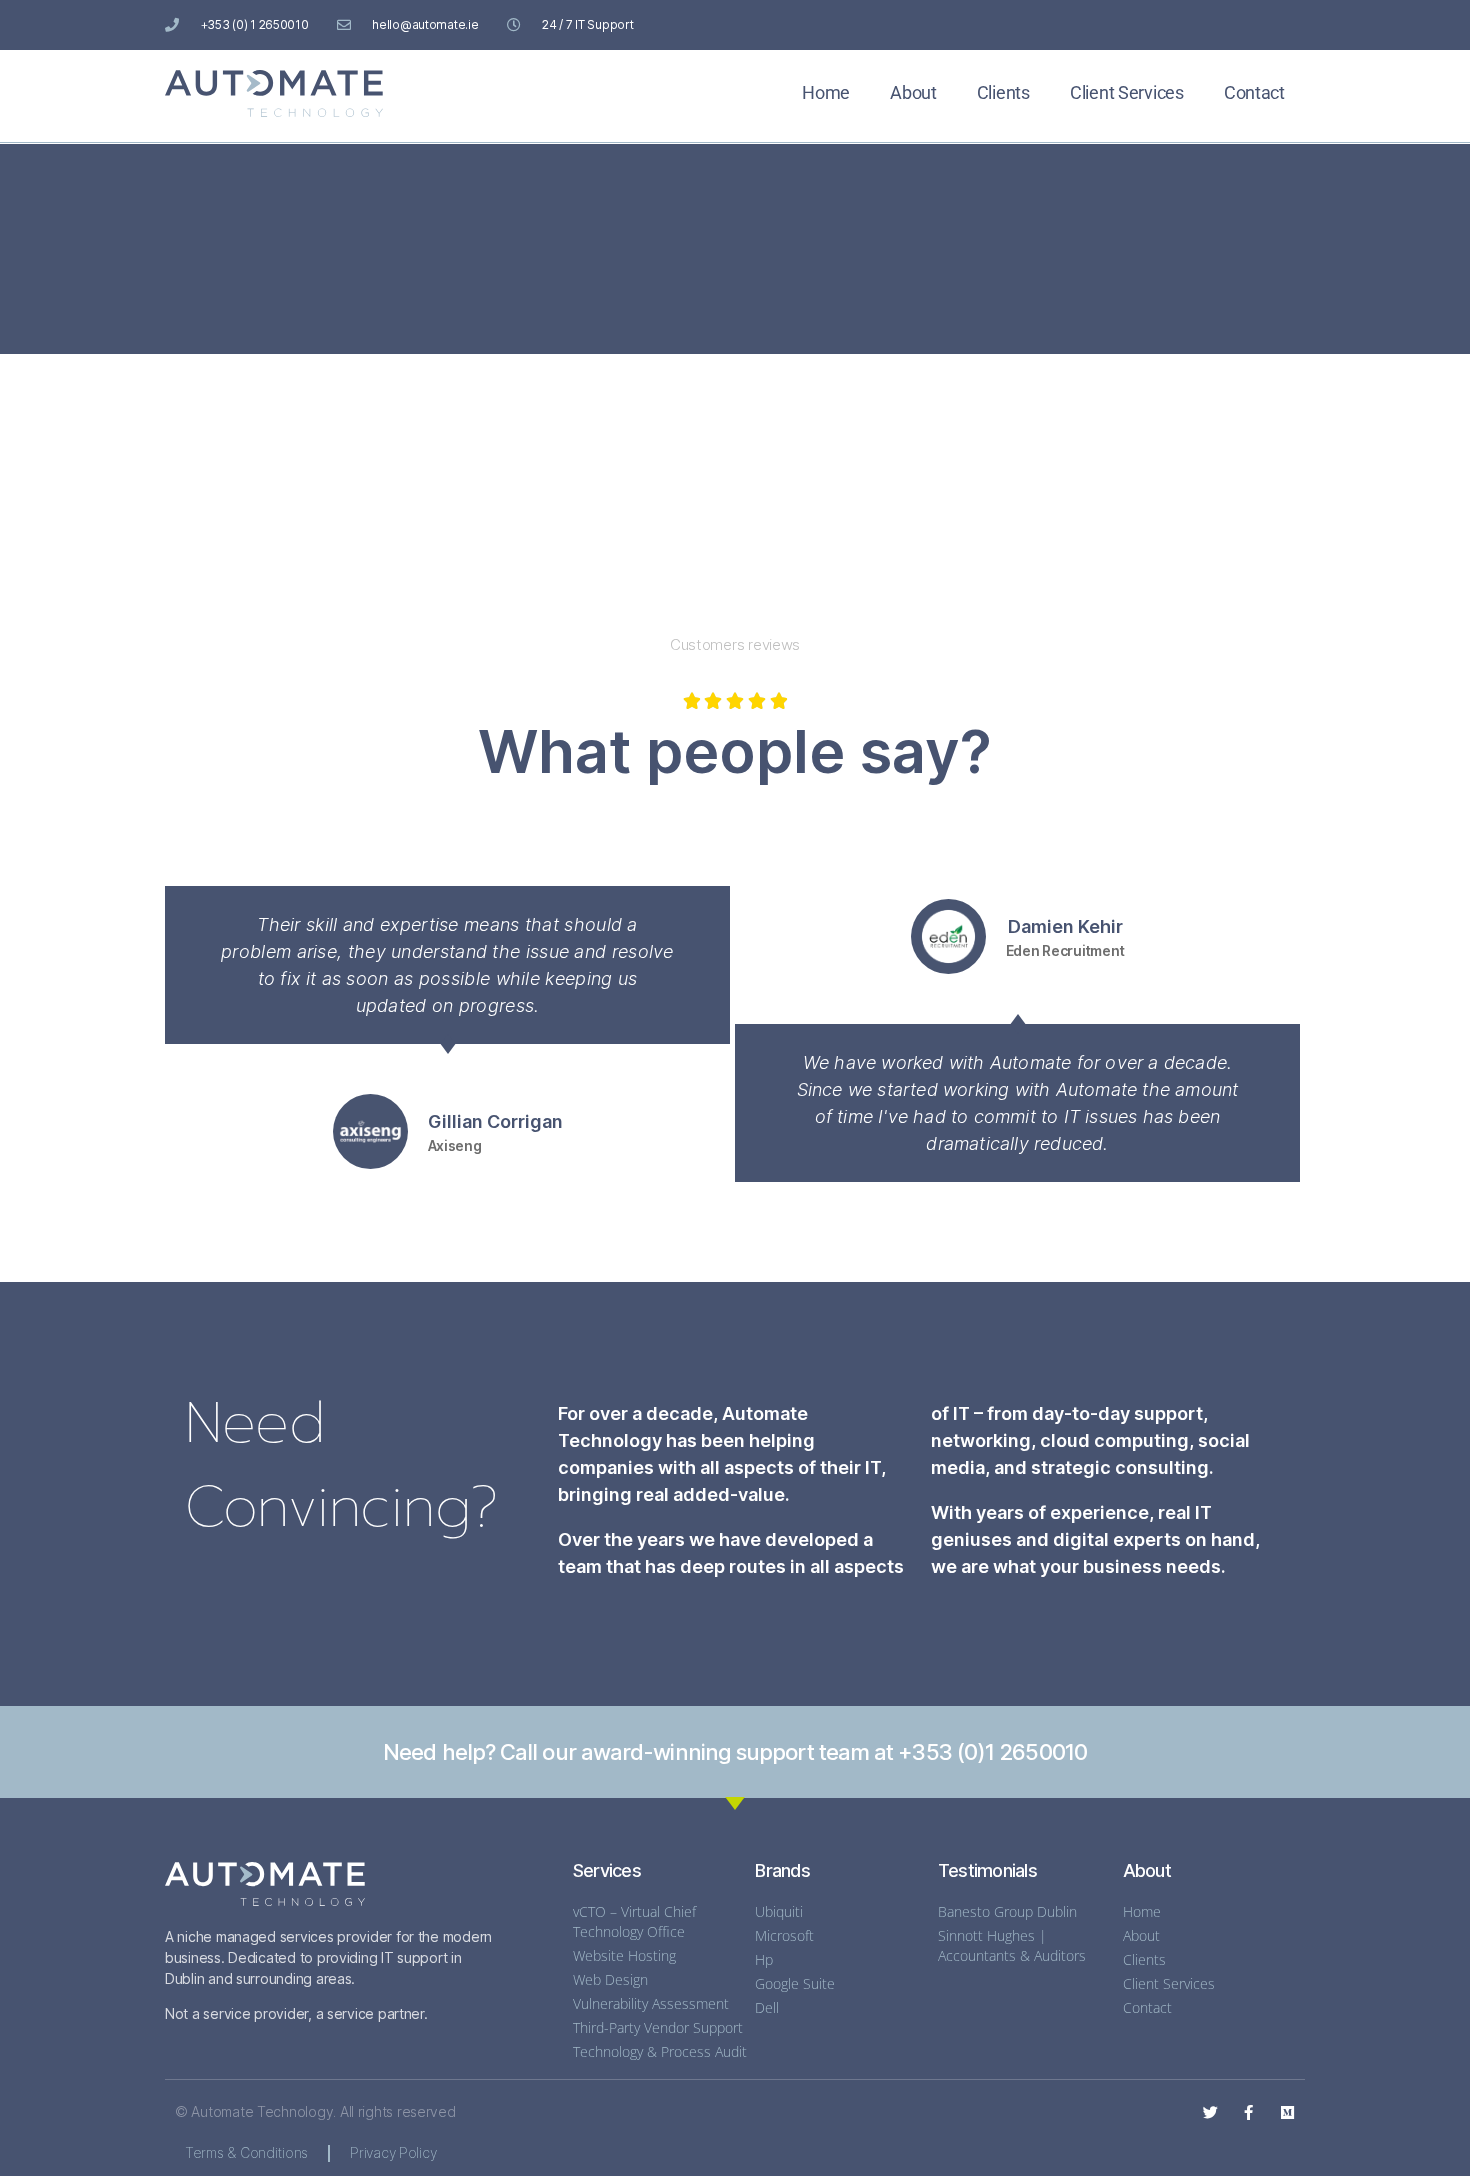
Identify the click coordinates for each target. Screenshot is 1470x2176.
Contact (1254, 92)
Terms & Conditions (246, 2152)
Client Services (1127, 92)
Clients (1003, 92)
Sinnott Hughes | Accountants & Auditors (1012, 1945)
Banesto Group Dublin (1007, 1911)
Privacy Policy (393, 2152)
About (913, 92)
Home (826, 92)
